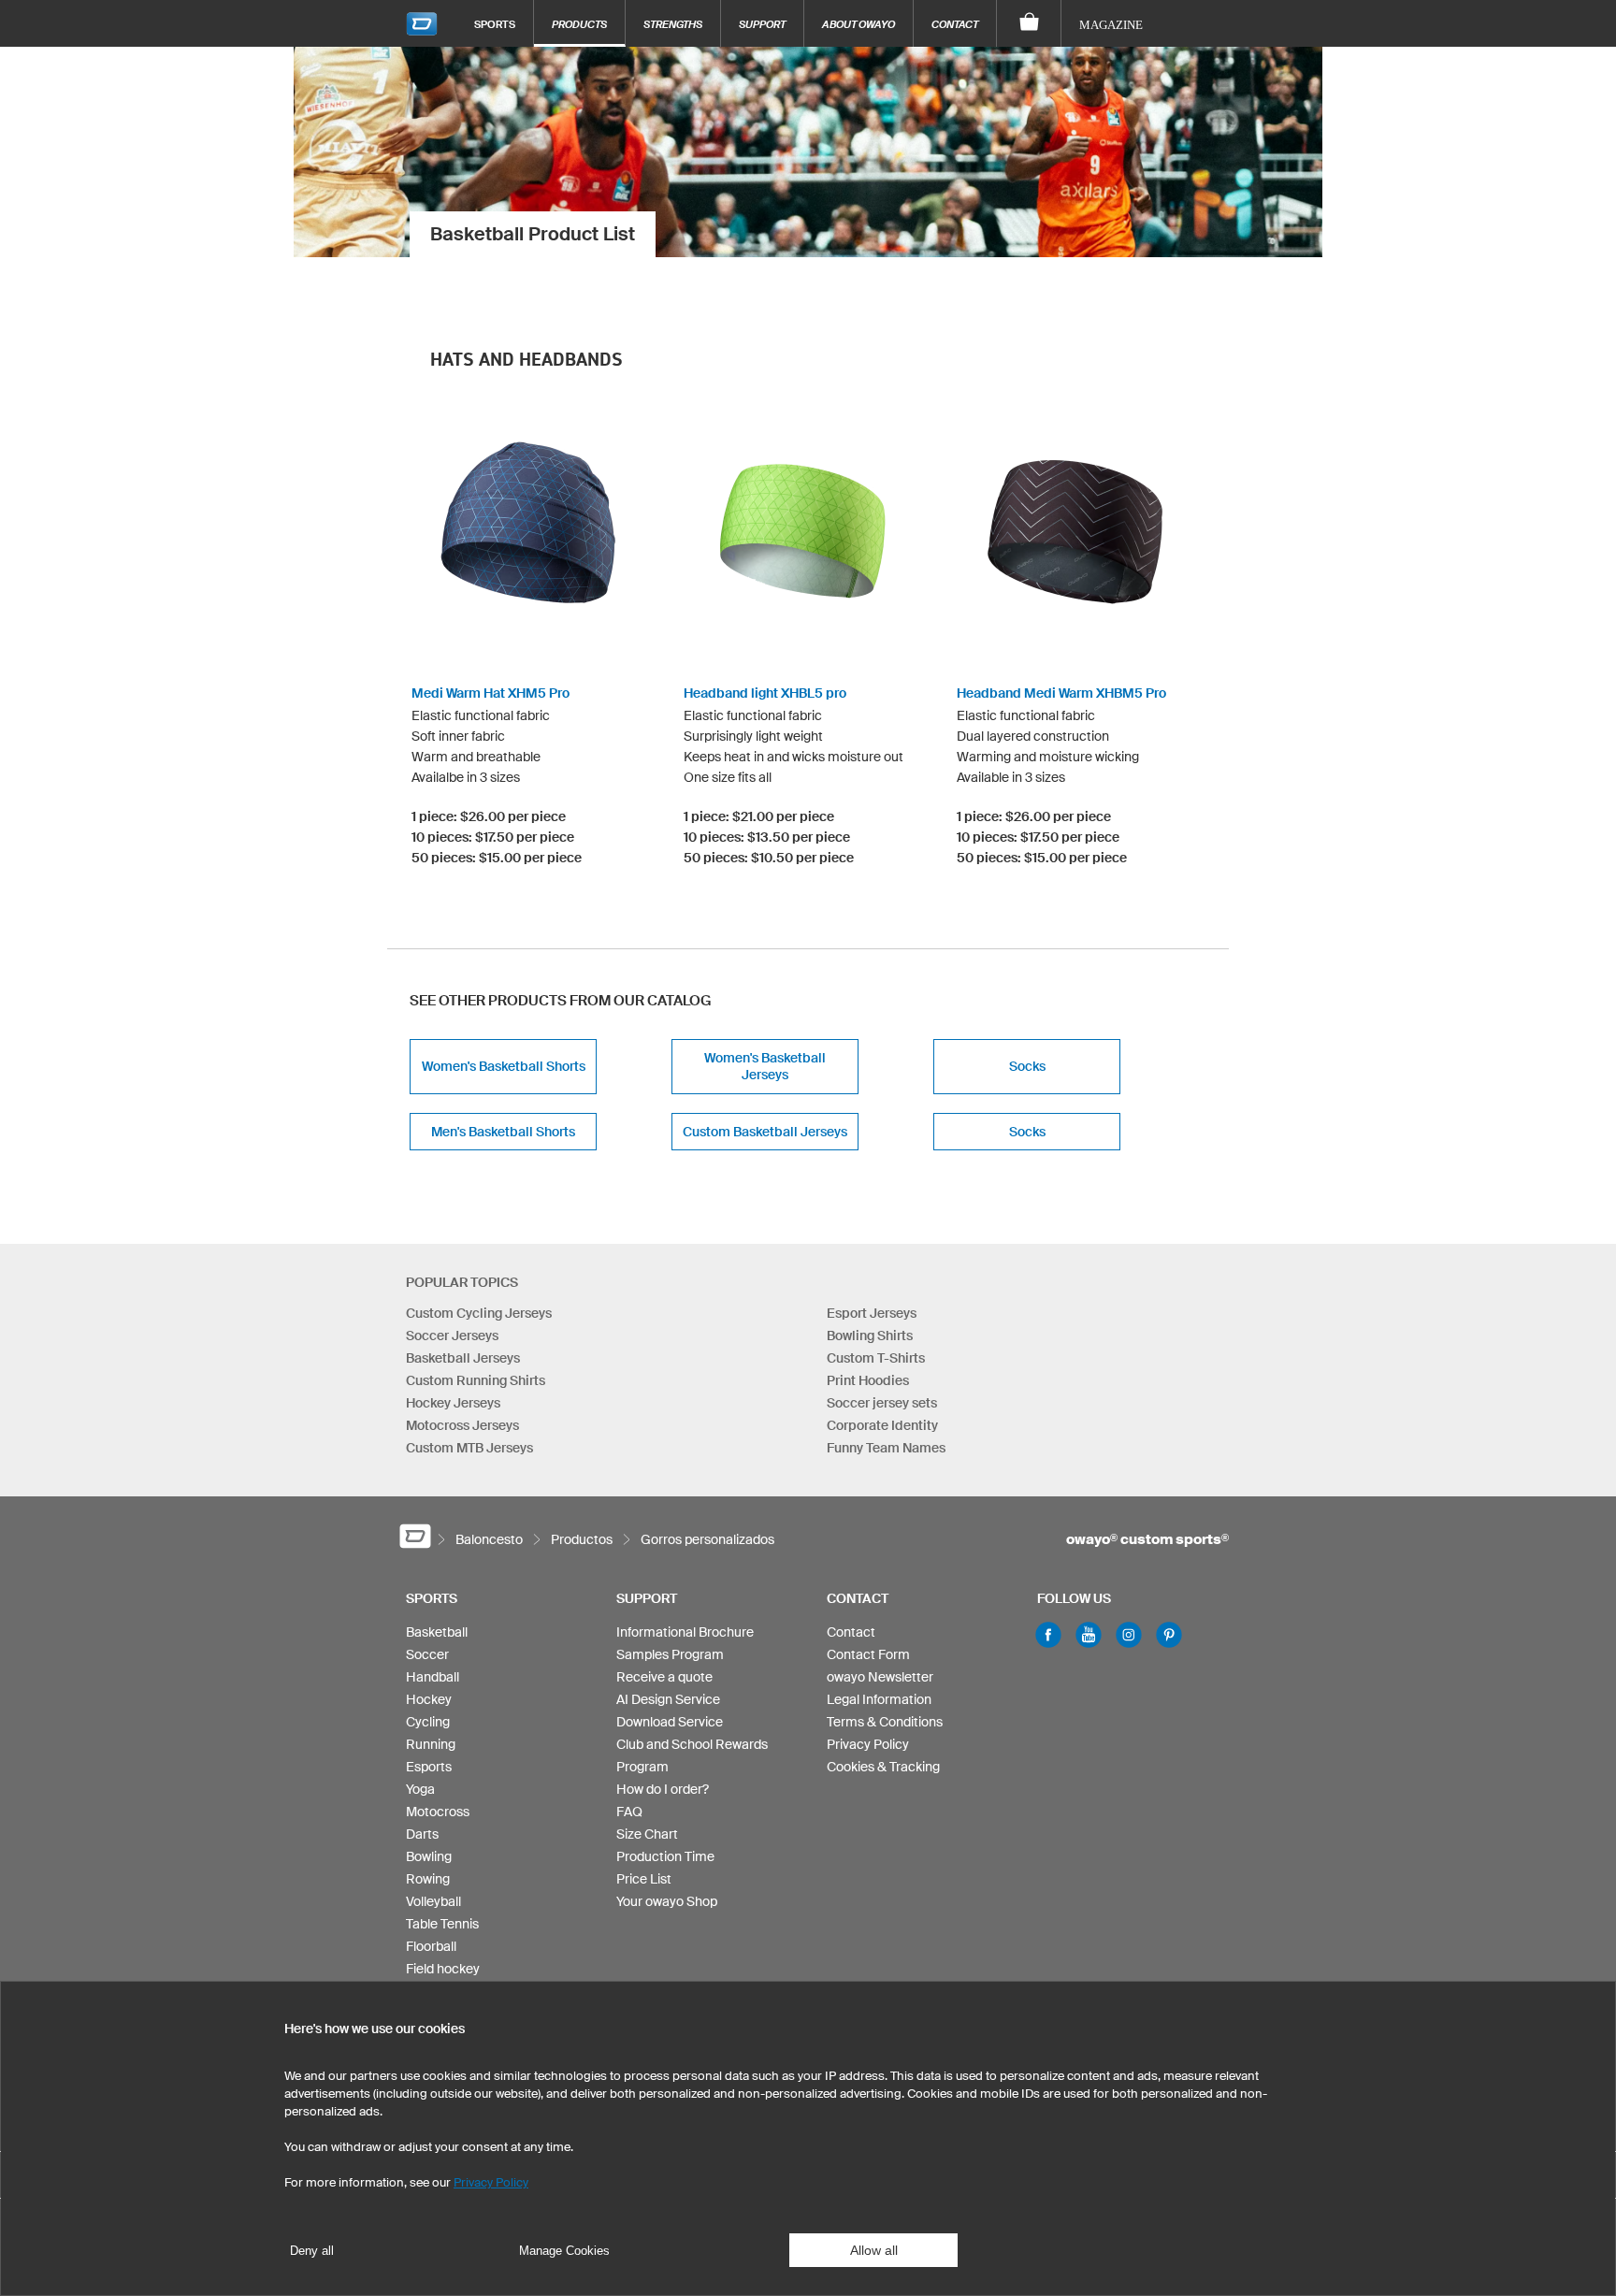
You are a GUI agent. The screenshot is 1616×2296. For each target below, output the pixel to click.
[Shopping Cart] (1029, 23)
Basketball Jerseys (463, 1358)
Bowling (429, 1856)
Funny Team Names (886, 1448)
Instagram (1129, 1635)
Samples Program (670, 1654)
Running (431, 1744)
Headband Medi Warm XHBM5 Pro (1061, 693)
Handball (433, 1677)
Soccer (427, 1654)
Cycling (428, 1722)
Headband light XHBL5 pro (765, 693)
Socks (1027, 1066)
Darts (422, 1834)
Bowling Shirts (870, 1336)
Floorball (431, 1946)
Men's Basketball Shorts (503, 1132)
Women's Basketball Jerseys (765, 1066)
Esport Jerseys (872, 1313)
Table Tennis (442, 1924)
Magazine (1111, 25)
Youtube (1089, 1635)
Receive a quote (664, 1677)
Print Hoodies (868, 1380)
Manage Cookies (564, 2251)
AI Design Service (668, 1699)
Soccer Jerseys (452, 1336)
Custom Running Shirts (476, 1380)
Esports (429, 1767)
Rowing (428, 1879)
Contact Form (868, 1654)
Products (579, 24)
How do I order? (663, 1789)
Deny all (312, 2251)
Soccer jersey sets (882, 1403)
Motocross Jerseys (462, 1425)
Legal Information (879, 1699)
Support (762, 24)
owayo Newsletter (880, 1677)
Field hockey (443, 1969)
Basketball (437, 1632)
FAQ (629, 1812)
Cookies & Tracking (883, 1767)
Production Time (665, 1856)
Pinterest (1169, 1635)
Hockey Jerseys (453, 1403)
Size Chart (647, 1834)
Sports (495, 24)
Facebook (1048, 1635)
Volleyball (433, 1901)
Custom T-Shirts (876, 1358)
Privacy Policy (868, 1744)
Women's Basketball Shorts (504, 1066)
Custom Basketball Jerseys (765, 1132)
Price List (644, 1879)
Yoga (420, 1789)
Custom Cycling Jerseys (479, 1313)
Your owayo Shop (667, 1901)
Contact (955, 24)
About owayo (858, 24)
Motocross (438, 1812)
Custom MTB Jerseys (469, 1448)
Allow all (874, 2250)
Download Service (670, 1722)
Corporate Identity (882, 1425)
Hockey (429, 1699)
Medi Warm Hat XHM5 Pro (491, 693)
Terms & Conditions (885, 1722)
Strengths (673, 24)
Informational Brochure (685, 1632)
